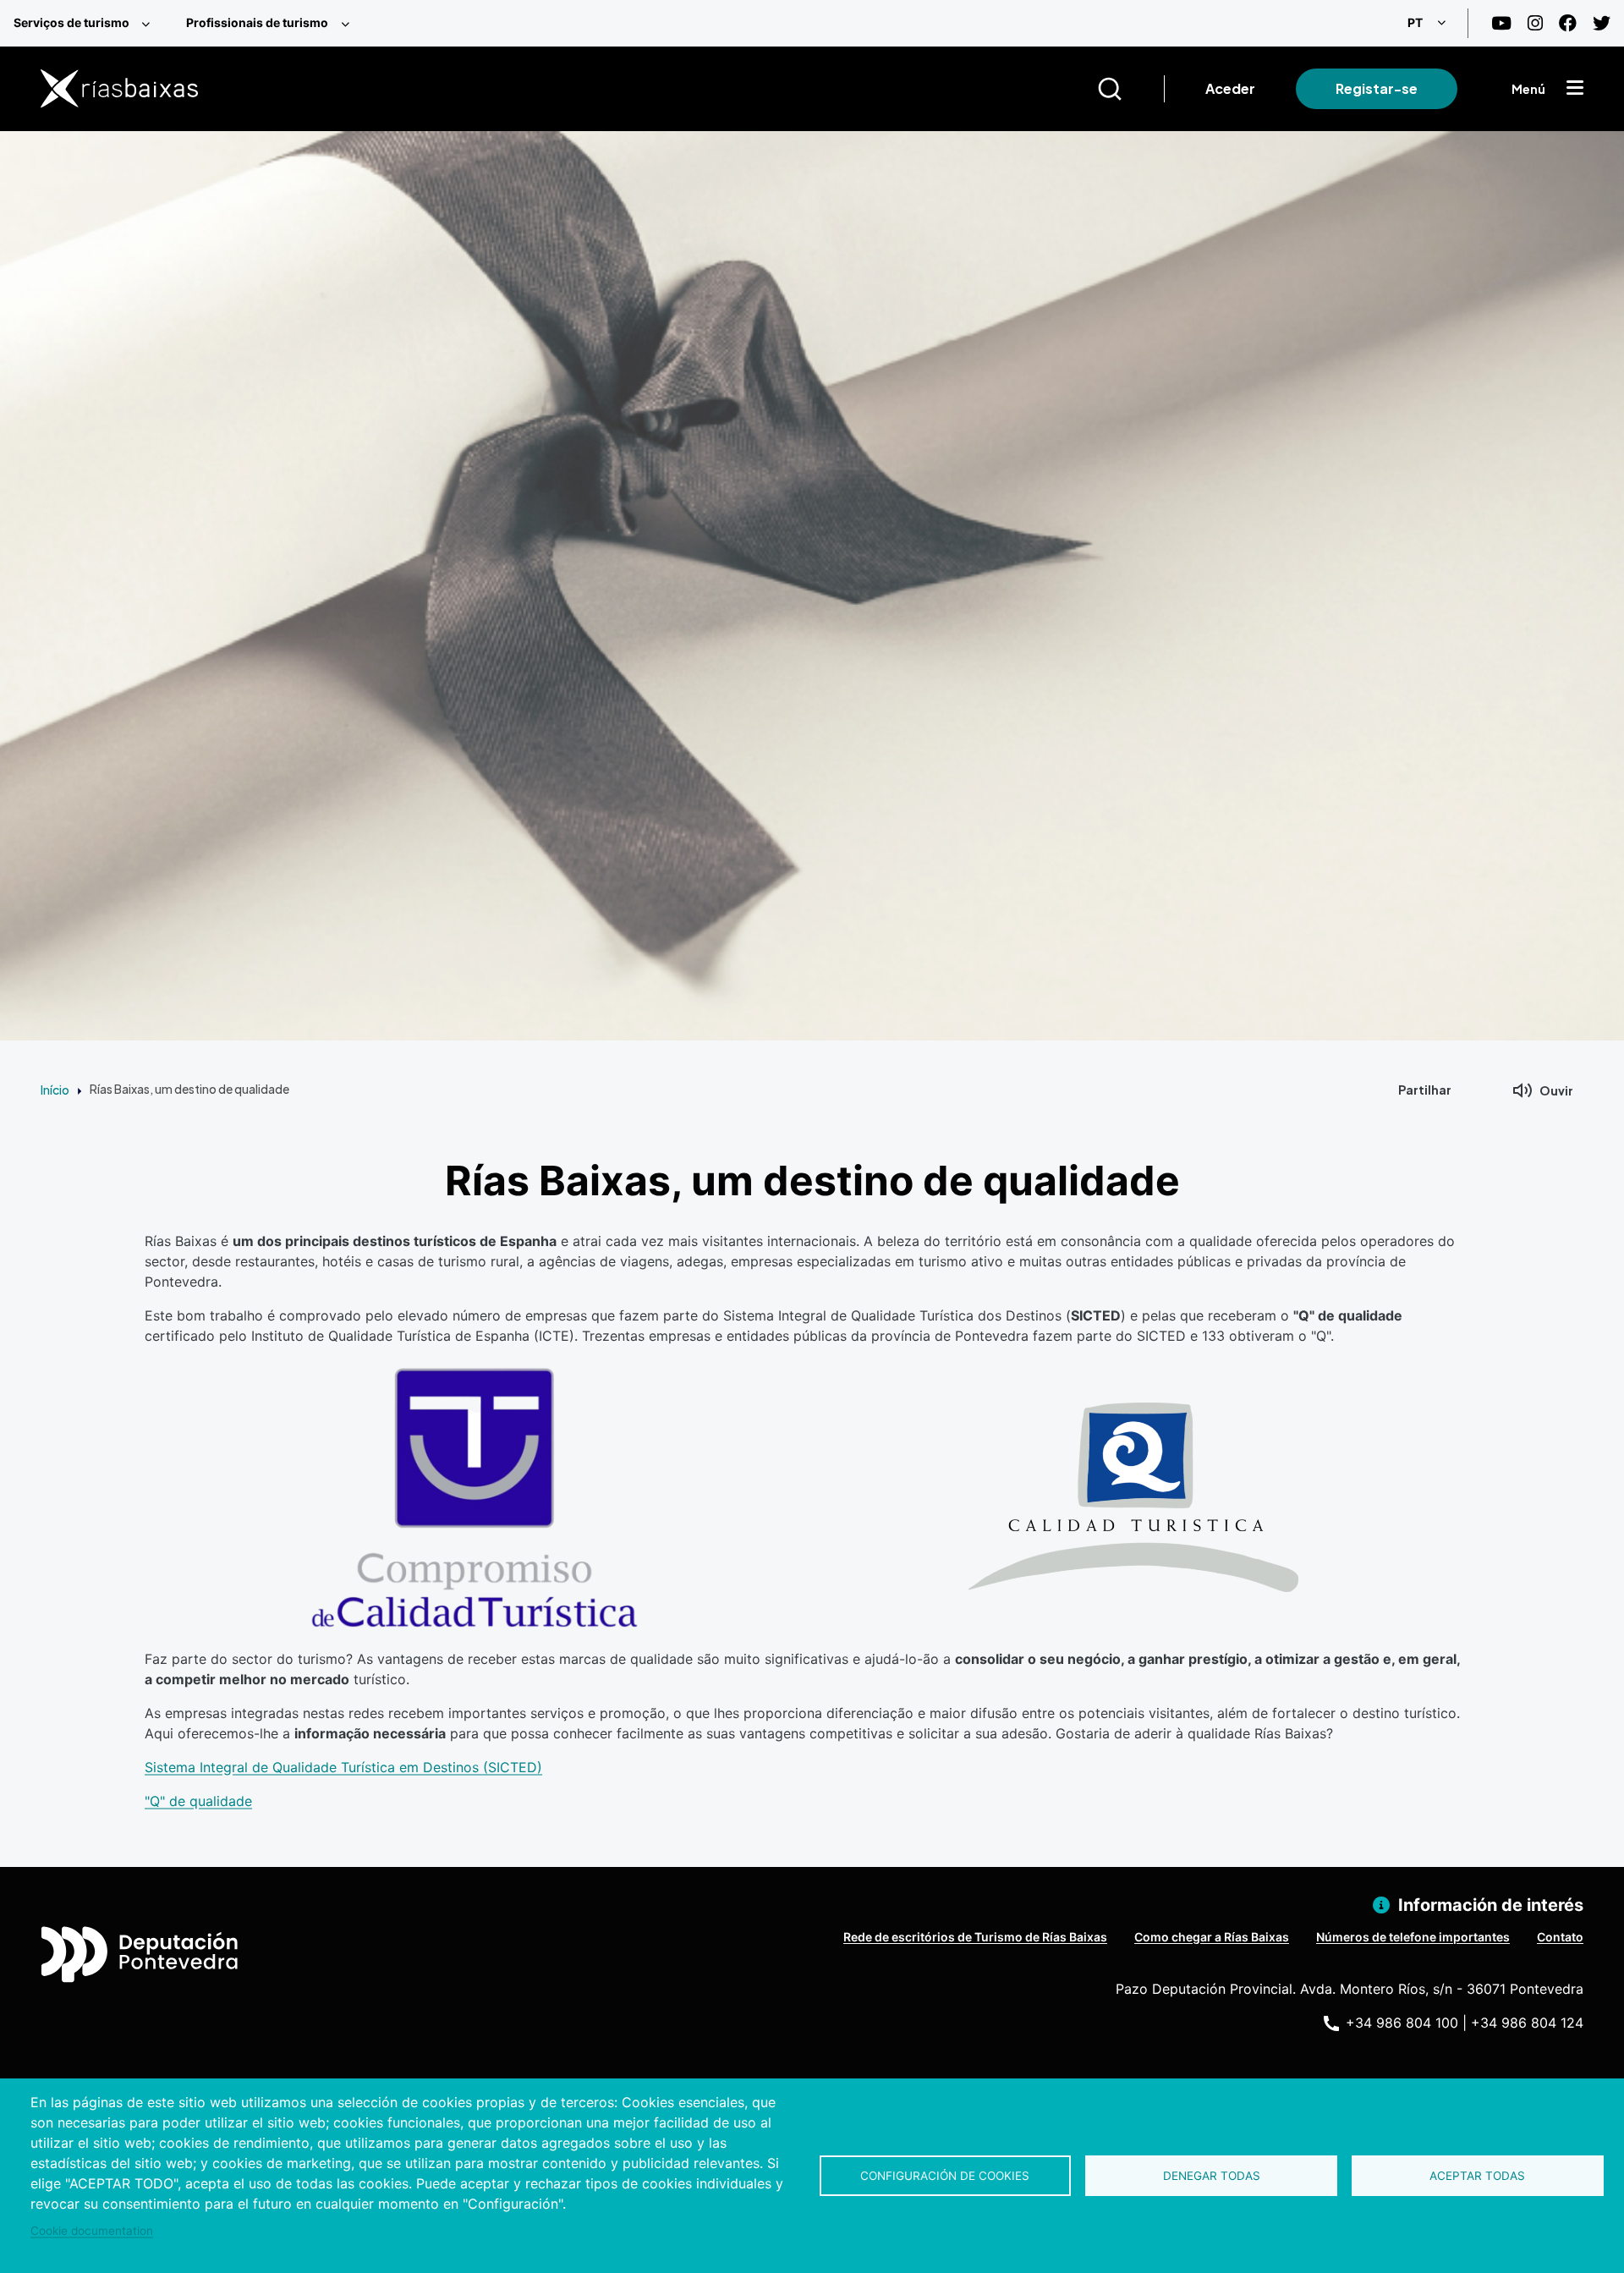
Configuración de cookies (945, 2176)
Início (55, 1090)
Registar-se (1377, 88)
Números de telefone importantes (1413, 1937)
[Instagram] (1535, 23)
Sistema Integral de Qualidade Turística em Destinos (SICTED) (343, 1767)
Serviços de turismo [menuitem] (71, 22)
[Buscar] (1130, 89)
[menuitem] (86, 23)
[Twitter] (1602, 23)
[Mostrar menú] (1575, 89)
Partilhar (1425, 1090)
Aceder (1230, 88)
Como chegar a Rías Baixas (1212, 1937)
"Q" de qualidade (198, 1801)
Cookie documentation (92, 2231)
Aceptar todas (1477, 2176)
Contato (1560, 1937)
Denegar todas (1212, 2176)
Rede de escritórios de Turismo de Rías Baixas (975, 1937)
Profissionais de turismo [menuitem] (257, 22)
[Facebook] (1568, 23)
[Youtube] (1501, 23)
